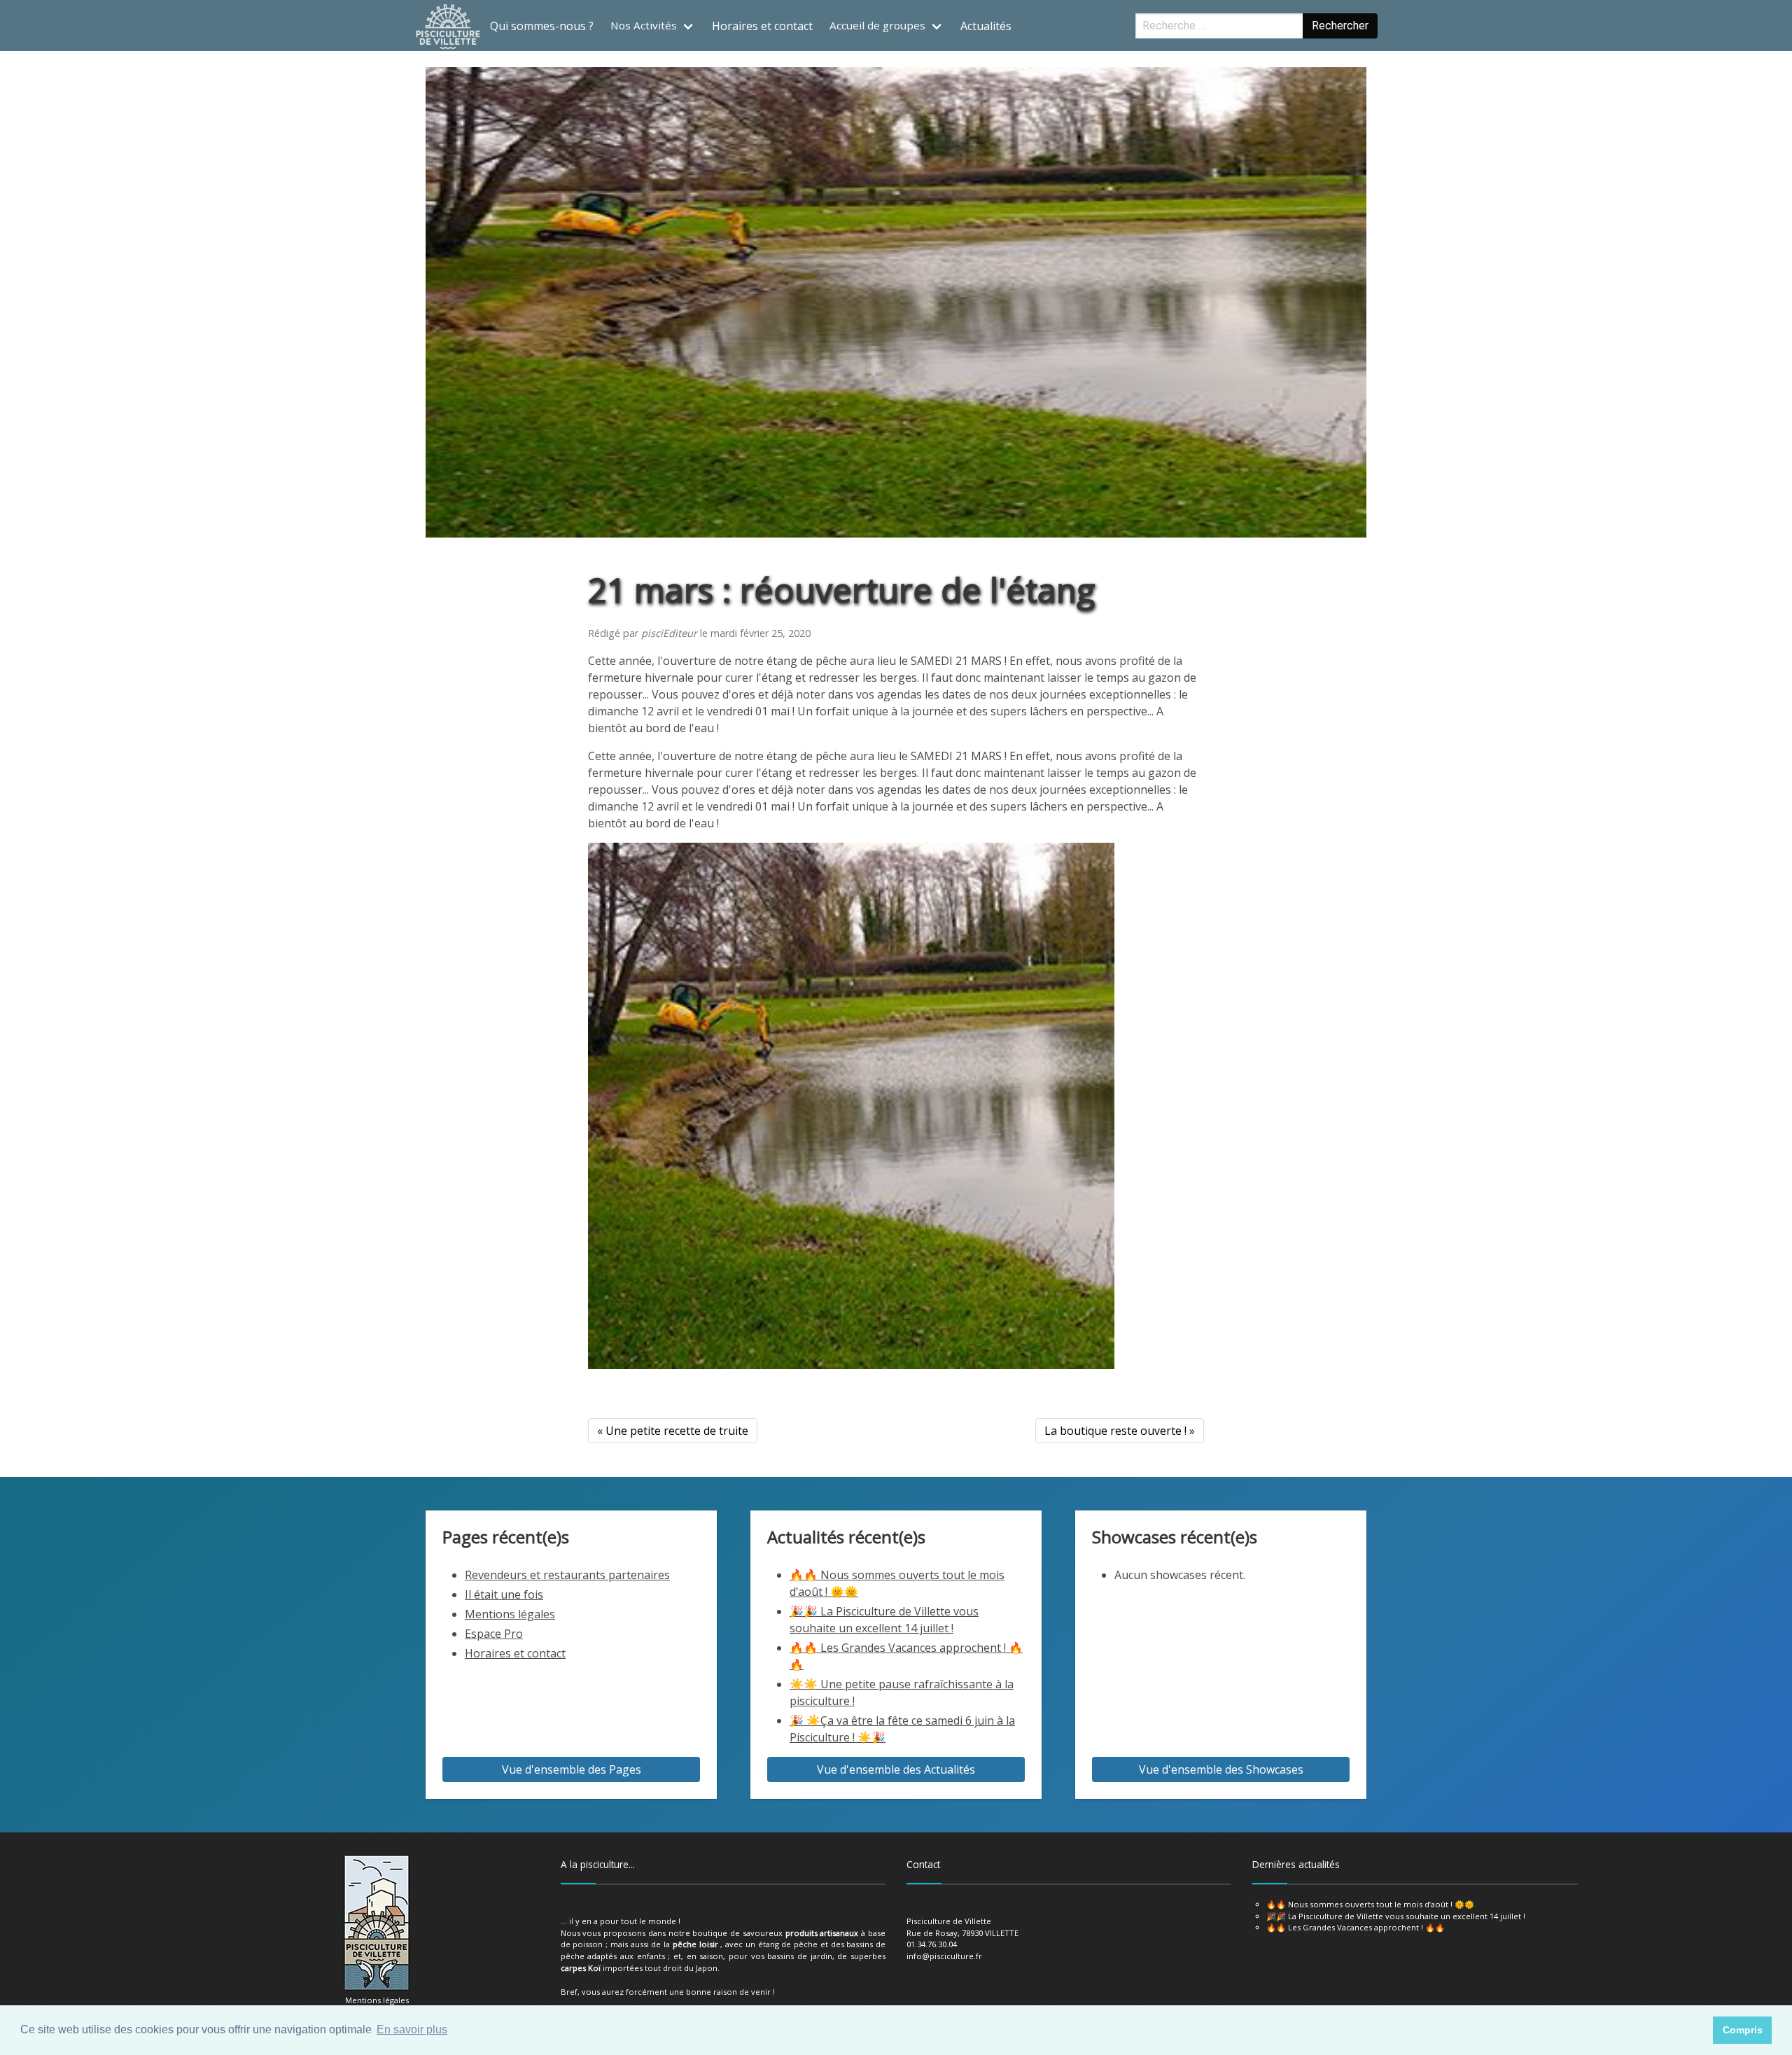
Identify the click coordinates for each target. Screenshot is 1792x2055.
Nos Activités (644, 25)
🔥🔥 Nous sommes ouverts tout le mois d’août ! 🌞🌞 (1370, 1904)
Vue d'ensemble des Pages (572, 1769)
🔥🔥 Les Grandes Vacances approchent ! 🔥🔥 (1356, 1927)
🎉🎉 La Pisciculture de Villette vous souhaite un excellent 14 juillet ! (1396, 1916)
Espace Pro (494, 1634)
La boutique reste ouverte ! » (1120, 1431)
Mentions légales (510, 1614)
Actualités (986, 26)
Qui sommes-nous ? (542, 26)
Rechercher (1340, 26)
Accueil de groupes (877, 25)
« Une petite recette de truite (673, 1431)
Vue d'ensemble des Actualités (896, 1769)
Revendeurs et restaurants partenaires (567, 1575)
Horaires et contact (762, 26)
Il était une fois (504, 1594)
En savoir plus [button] (412, 2029)
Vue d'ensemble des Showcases (1221, 1769)
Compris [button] (1743, 2030)
